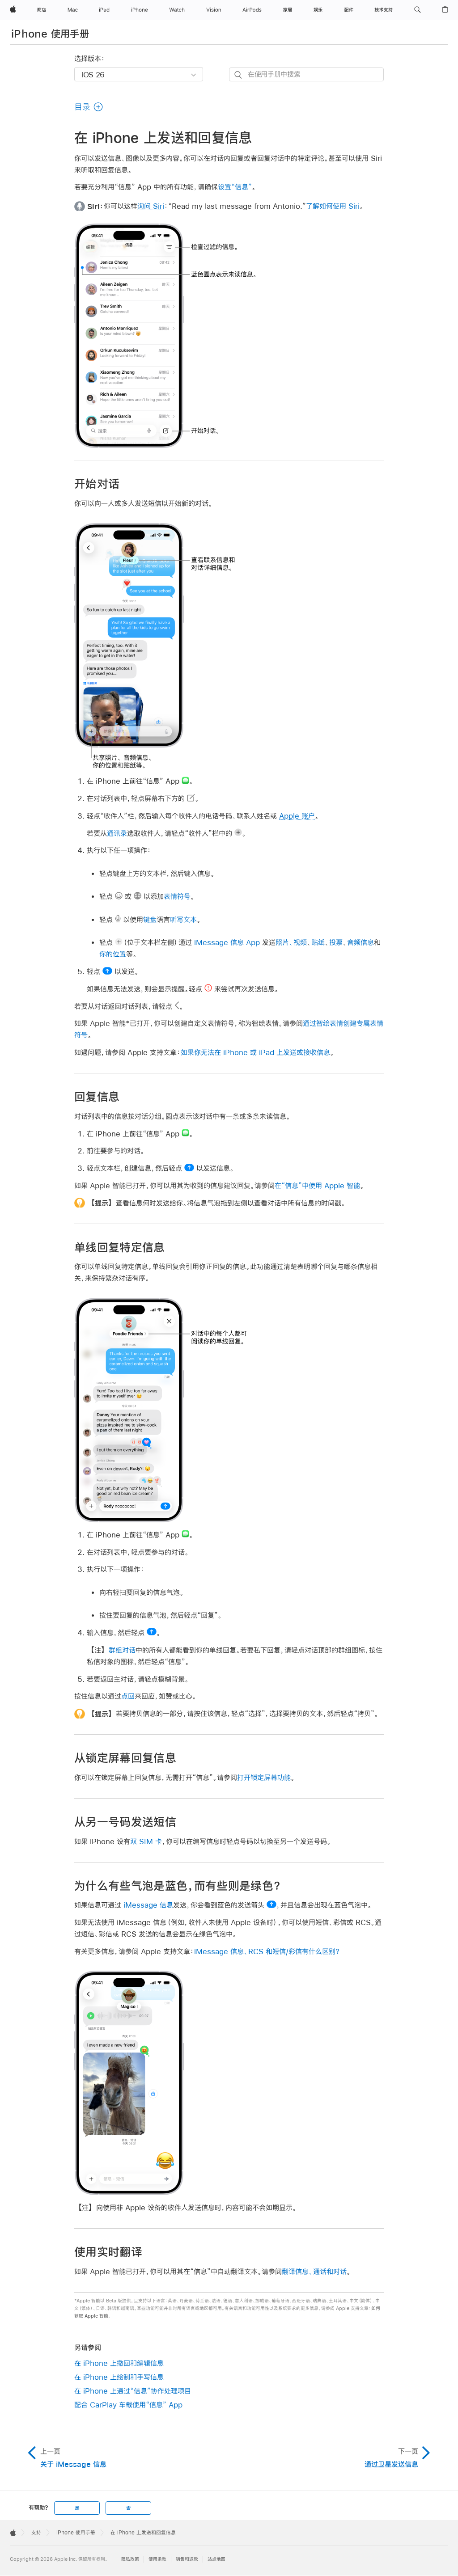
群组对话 (122, 1650)
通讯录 (117, 833)
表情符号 (177, 896)
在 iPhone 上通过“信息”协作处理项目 (133, 2391)
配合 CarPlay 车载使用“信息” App (128, 2405)
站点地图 (216, 2559)
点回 (128, 1696)
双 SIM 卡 (146, 1841)
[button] (418, 10)
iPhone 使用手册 (50, 34)
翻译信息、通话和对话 (314, 2271)
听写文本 (183, 919)
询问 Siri (151, 206)
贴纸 (318, 942)
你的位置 (113, 954)
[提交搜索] (239, 75)
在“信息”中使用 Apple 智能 (317, 1185)
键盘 (150, 919)
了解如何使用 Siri (333, 206)
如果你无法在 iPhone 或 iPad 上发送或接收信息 (255, 1052)
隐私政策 (130, 2559)
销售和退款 (187, 2559)
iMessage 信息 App (227, 942)
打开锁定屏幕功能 (264, 1777)
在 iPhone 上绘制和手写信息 (119, 2377)
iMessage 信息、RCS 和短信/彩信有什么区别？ (267, 1951)
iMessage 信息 (148, 1905)
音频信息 (360, 942)
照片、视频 (291, 942)
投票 (336, 942)
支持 (36, 2533)
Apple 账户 (297, 816)
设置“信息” (235, 187)
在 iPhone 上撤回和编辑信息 (119, 2363)
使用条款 (157, 2559)
